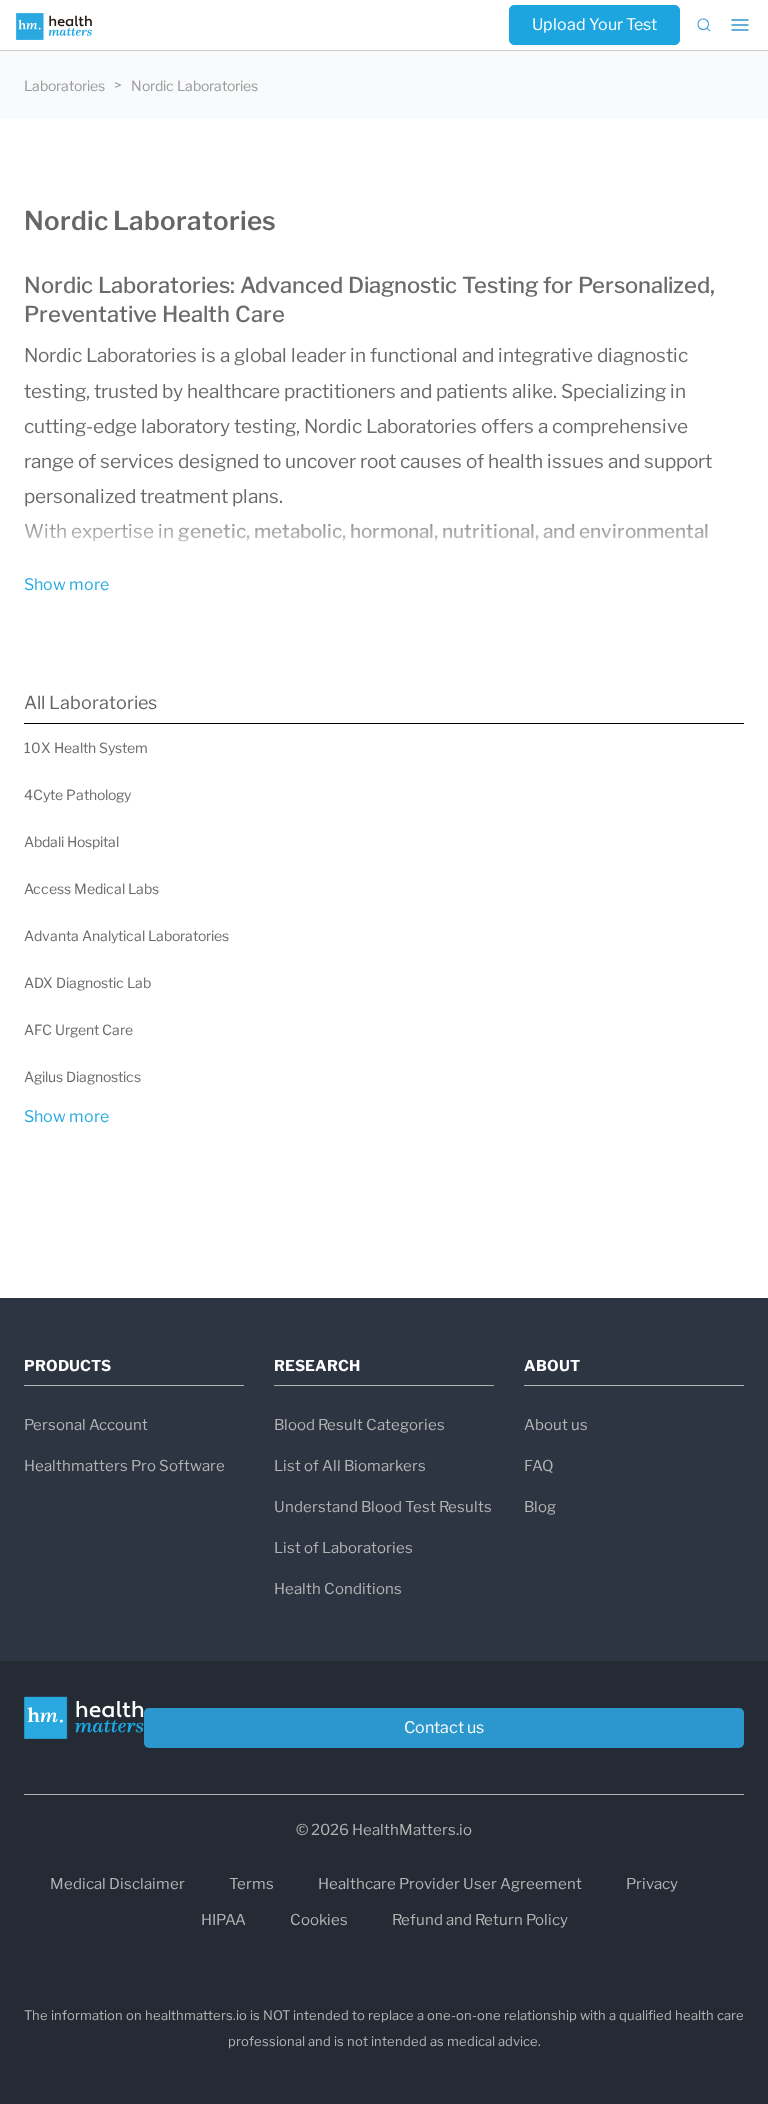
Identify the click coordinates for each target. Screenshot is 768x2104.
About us (556, 1425)
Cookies (319, 1920)
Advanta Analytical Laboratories (126, 935)
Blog (540, 1507)
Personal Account (86, 1425)
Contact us (444, 1727)
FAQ (538, 1466)
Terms (251, 1884)
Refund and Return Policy (480, 1920)
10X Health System (86, 747)
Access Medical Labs (91, 888)
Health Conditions (338, 1589)
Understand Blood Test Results (383, 1507)
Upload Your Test (594, 24)
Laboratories (64, 85)
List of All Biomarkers (350, 1466)
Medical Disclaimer (117, 1884)
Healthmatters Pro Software (124, 1466)
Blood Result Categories (359, 1425)
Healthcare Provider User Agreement (450, 1884)
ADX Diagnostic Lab (87, 982)
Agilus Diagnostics (82, 1076)
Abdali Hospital (71, 841)
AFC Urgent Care (78, 1029)
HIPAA (223, 1920)
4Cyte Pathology (77, 794)
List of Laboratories (343, 1548)
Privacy (652, 1884)
